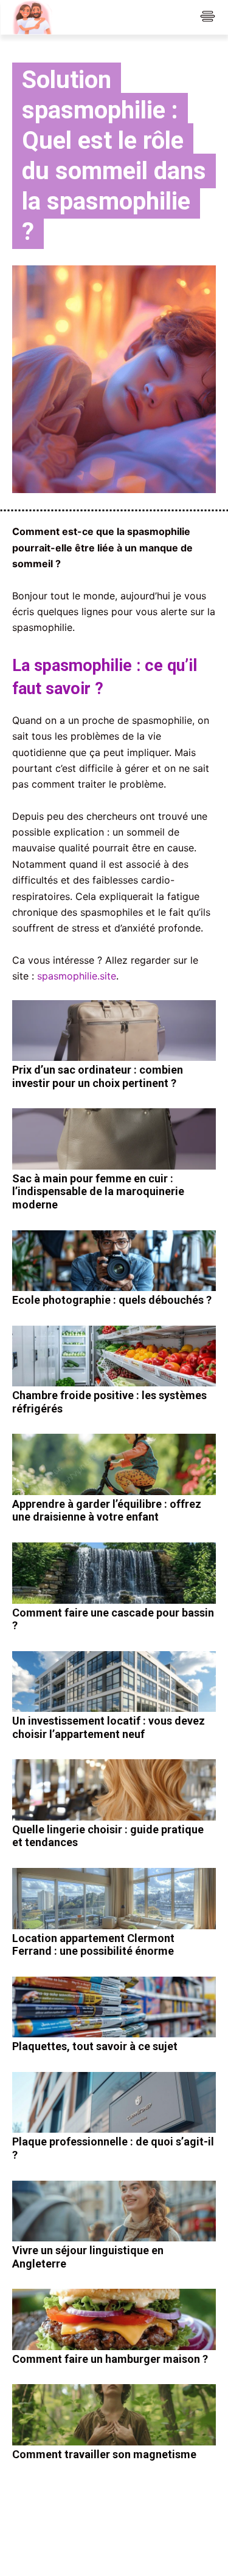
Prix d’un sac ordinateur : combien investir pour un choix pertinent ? (98, 1076)
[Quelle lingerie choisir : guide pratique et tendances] (114, 1790)
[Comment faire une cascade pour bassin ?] (114, 1573)
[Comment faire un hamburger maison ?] (114, 2319)
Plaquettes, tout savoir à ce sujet (95, 2046)
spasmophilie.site (77, 976)
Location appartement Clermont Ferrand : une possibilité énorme (93, 1945)
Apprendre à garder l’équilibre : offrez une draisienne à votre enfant (107, 1511)
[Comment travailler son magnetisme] (114, 2415)
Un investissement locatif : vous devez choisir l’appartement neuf (109, 1727)
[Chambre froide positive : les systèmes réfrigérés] (114, 1356)
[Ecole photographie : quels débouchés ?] (114, 1261)
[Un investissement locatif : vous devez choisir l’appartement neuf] (114, 1682)
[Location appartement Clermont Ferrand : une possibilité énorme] (114, 1899)
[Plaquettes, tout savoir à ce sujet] (114, 2007)
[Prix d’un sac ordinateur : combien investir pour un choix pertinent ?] (114, 1031)
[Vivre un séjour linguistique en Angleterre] (114, 2211)
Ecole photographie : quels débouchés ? (112, 1300)
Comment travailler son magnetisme (104, 2454)
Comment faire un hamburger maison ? (110, 2359)
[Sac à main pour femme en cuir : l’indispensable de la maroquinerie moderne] (114, 1139)
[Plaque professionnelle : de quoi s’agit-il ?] (114, 2103)
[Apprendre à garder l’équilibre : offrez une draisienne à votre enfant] (114, 1464)
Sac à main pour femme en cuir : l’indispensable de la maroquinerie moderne (98, 1191)
